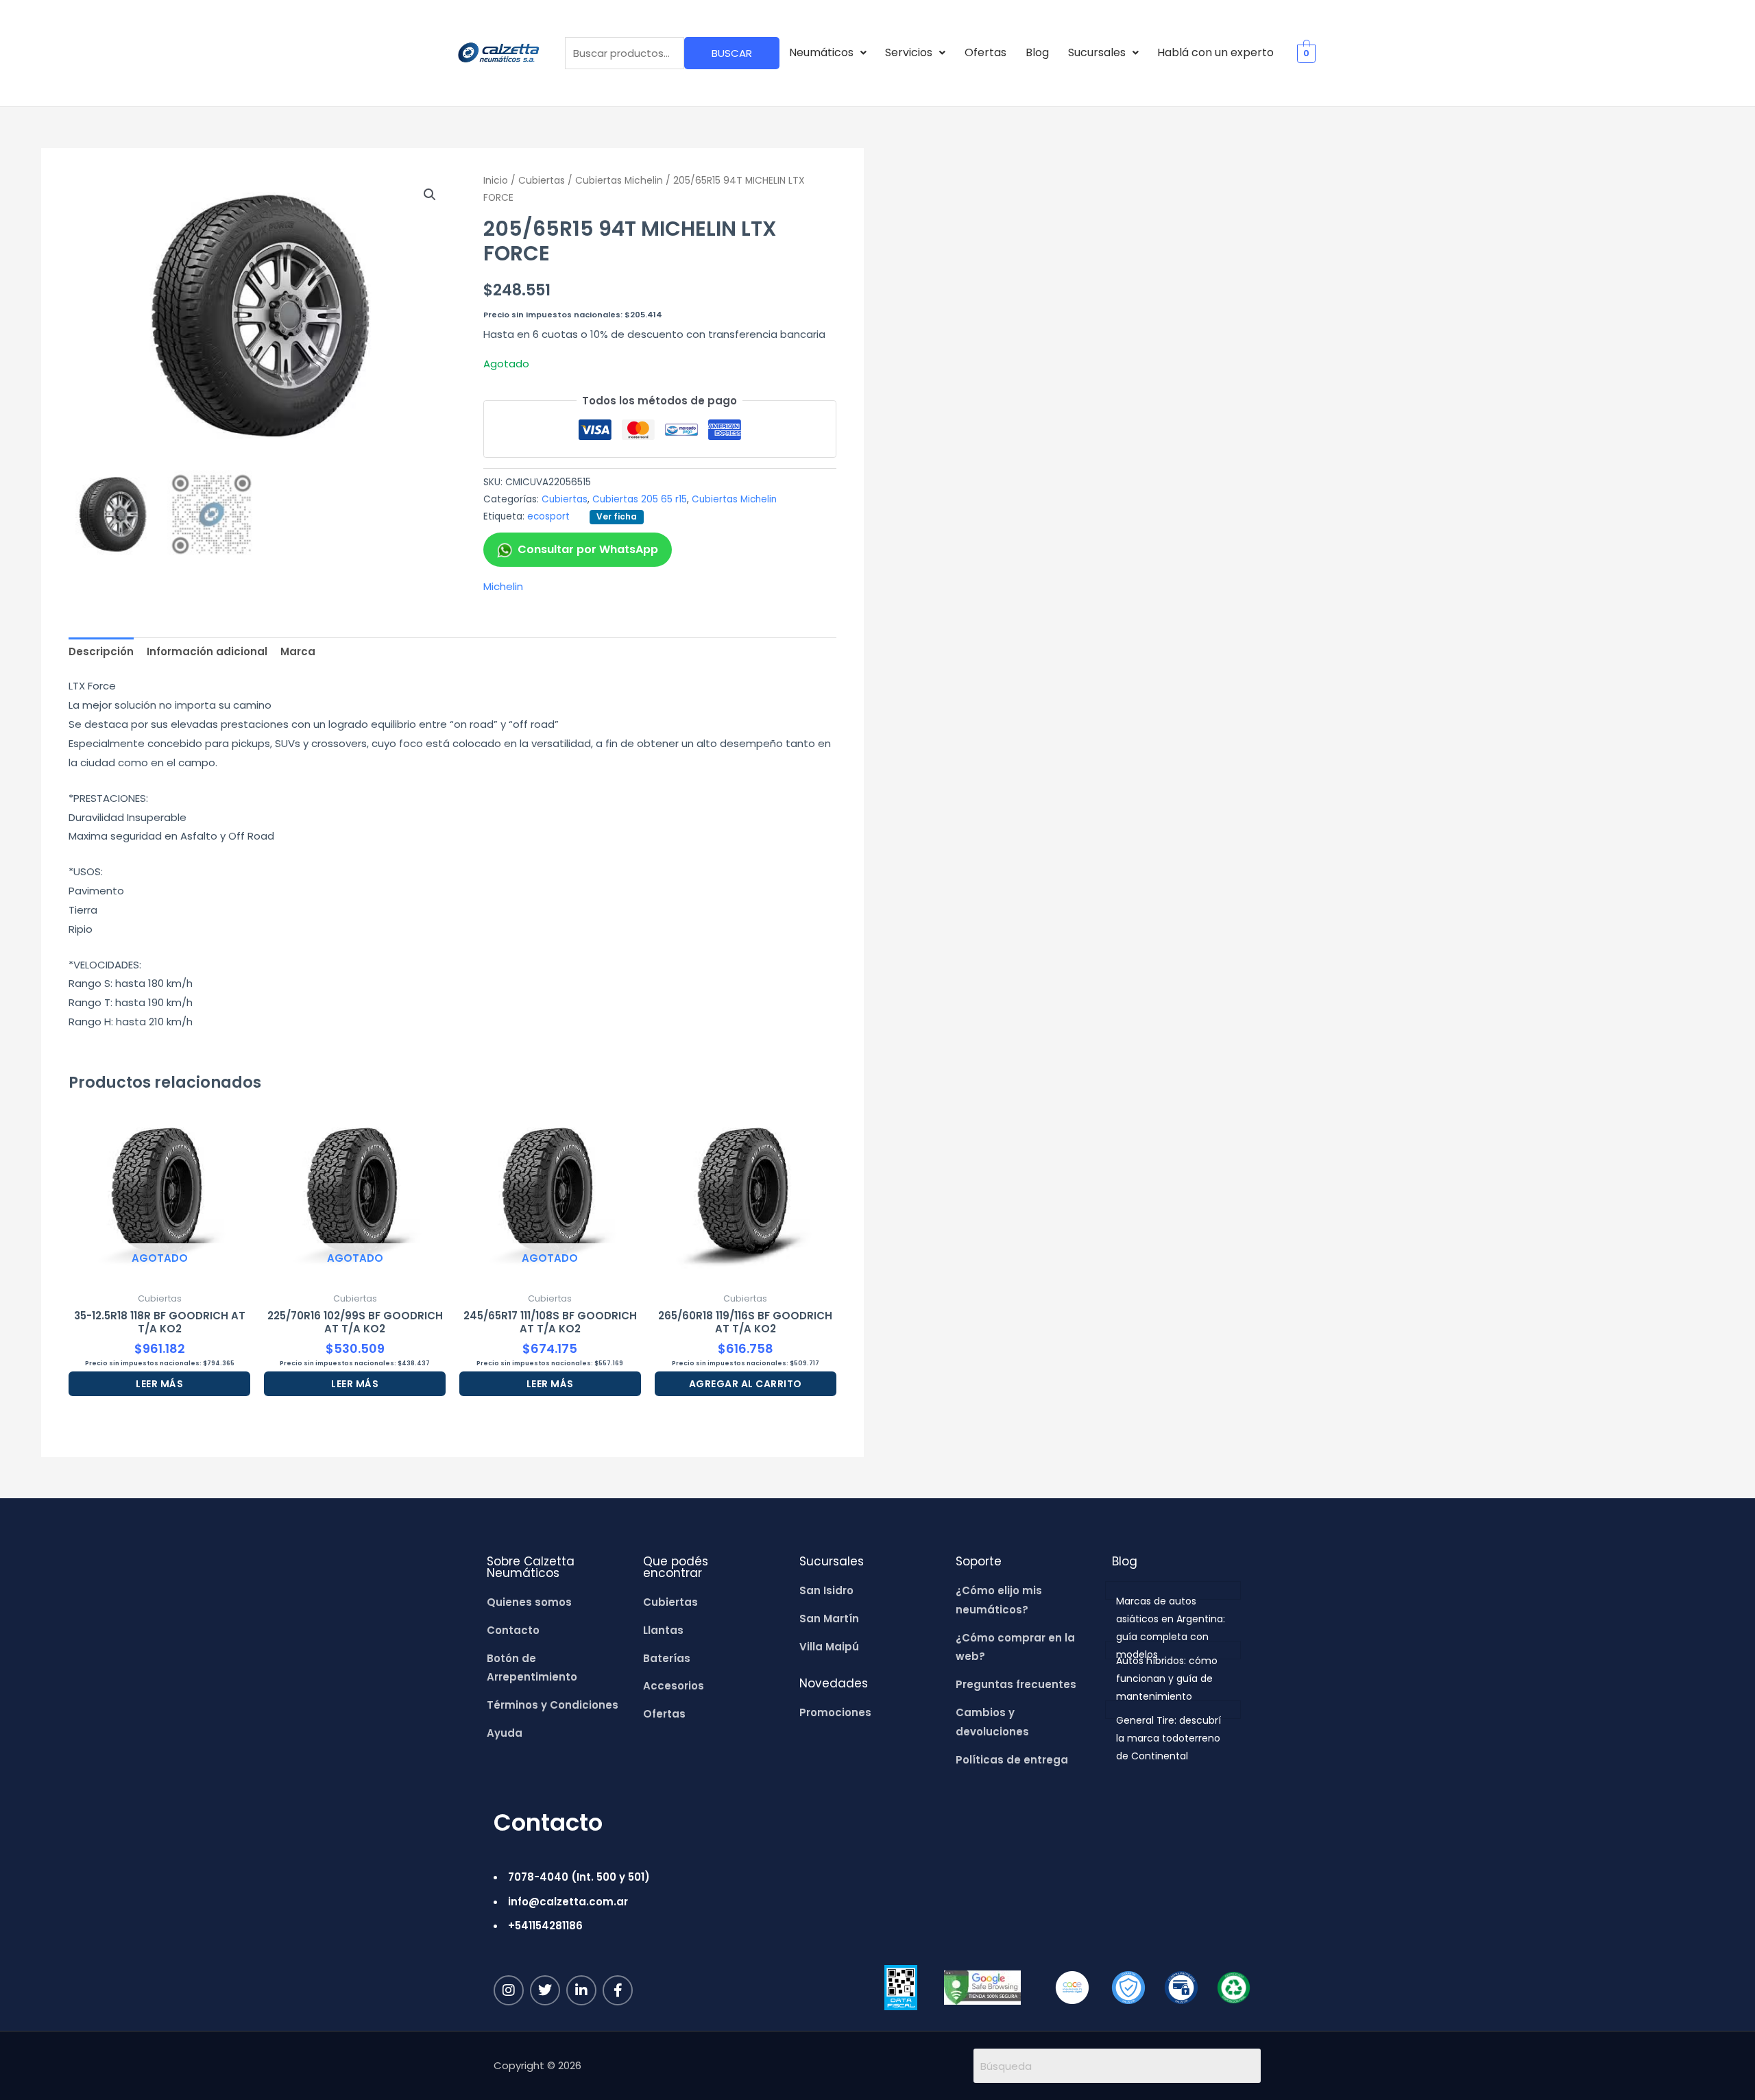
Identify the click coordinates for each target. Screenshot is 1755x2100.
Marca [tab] (298, 651)
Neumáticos (821, 52)
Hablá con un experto (1215, 52)
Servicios (909, 52)
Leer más (159, 1384)
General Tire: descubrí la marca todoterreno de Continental (1169, 1738)
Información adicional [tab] (207, 651)
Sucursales (1097, 52)
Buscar (732, 53)
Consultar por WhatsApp (588, 549)
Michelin (503, 586)
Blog (1037, 52)
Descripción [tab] (101, 651)
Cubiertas (542, 181)
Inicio (496, 181)
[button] (828, 53)
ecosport (548, 516)
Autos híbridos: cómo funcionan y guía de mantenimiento (1167, 1678)
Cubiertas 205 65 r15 (640, 499)
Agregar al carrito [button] (746, 1384)
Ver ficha (617, 516)
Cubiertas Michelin (619, 181)
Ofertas (985, 52)
